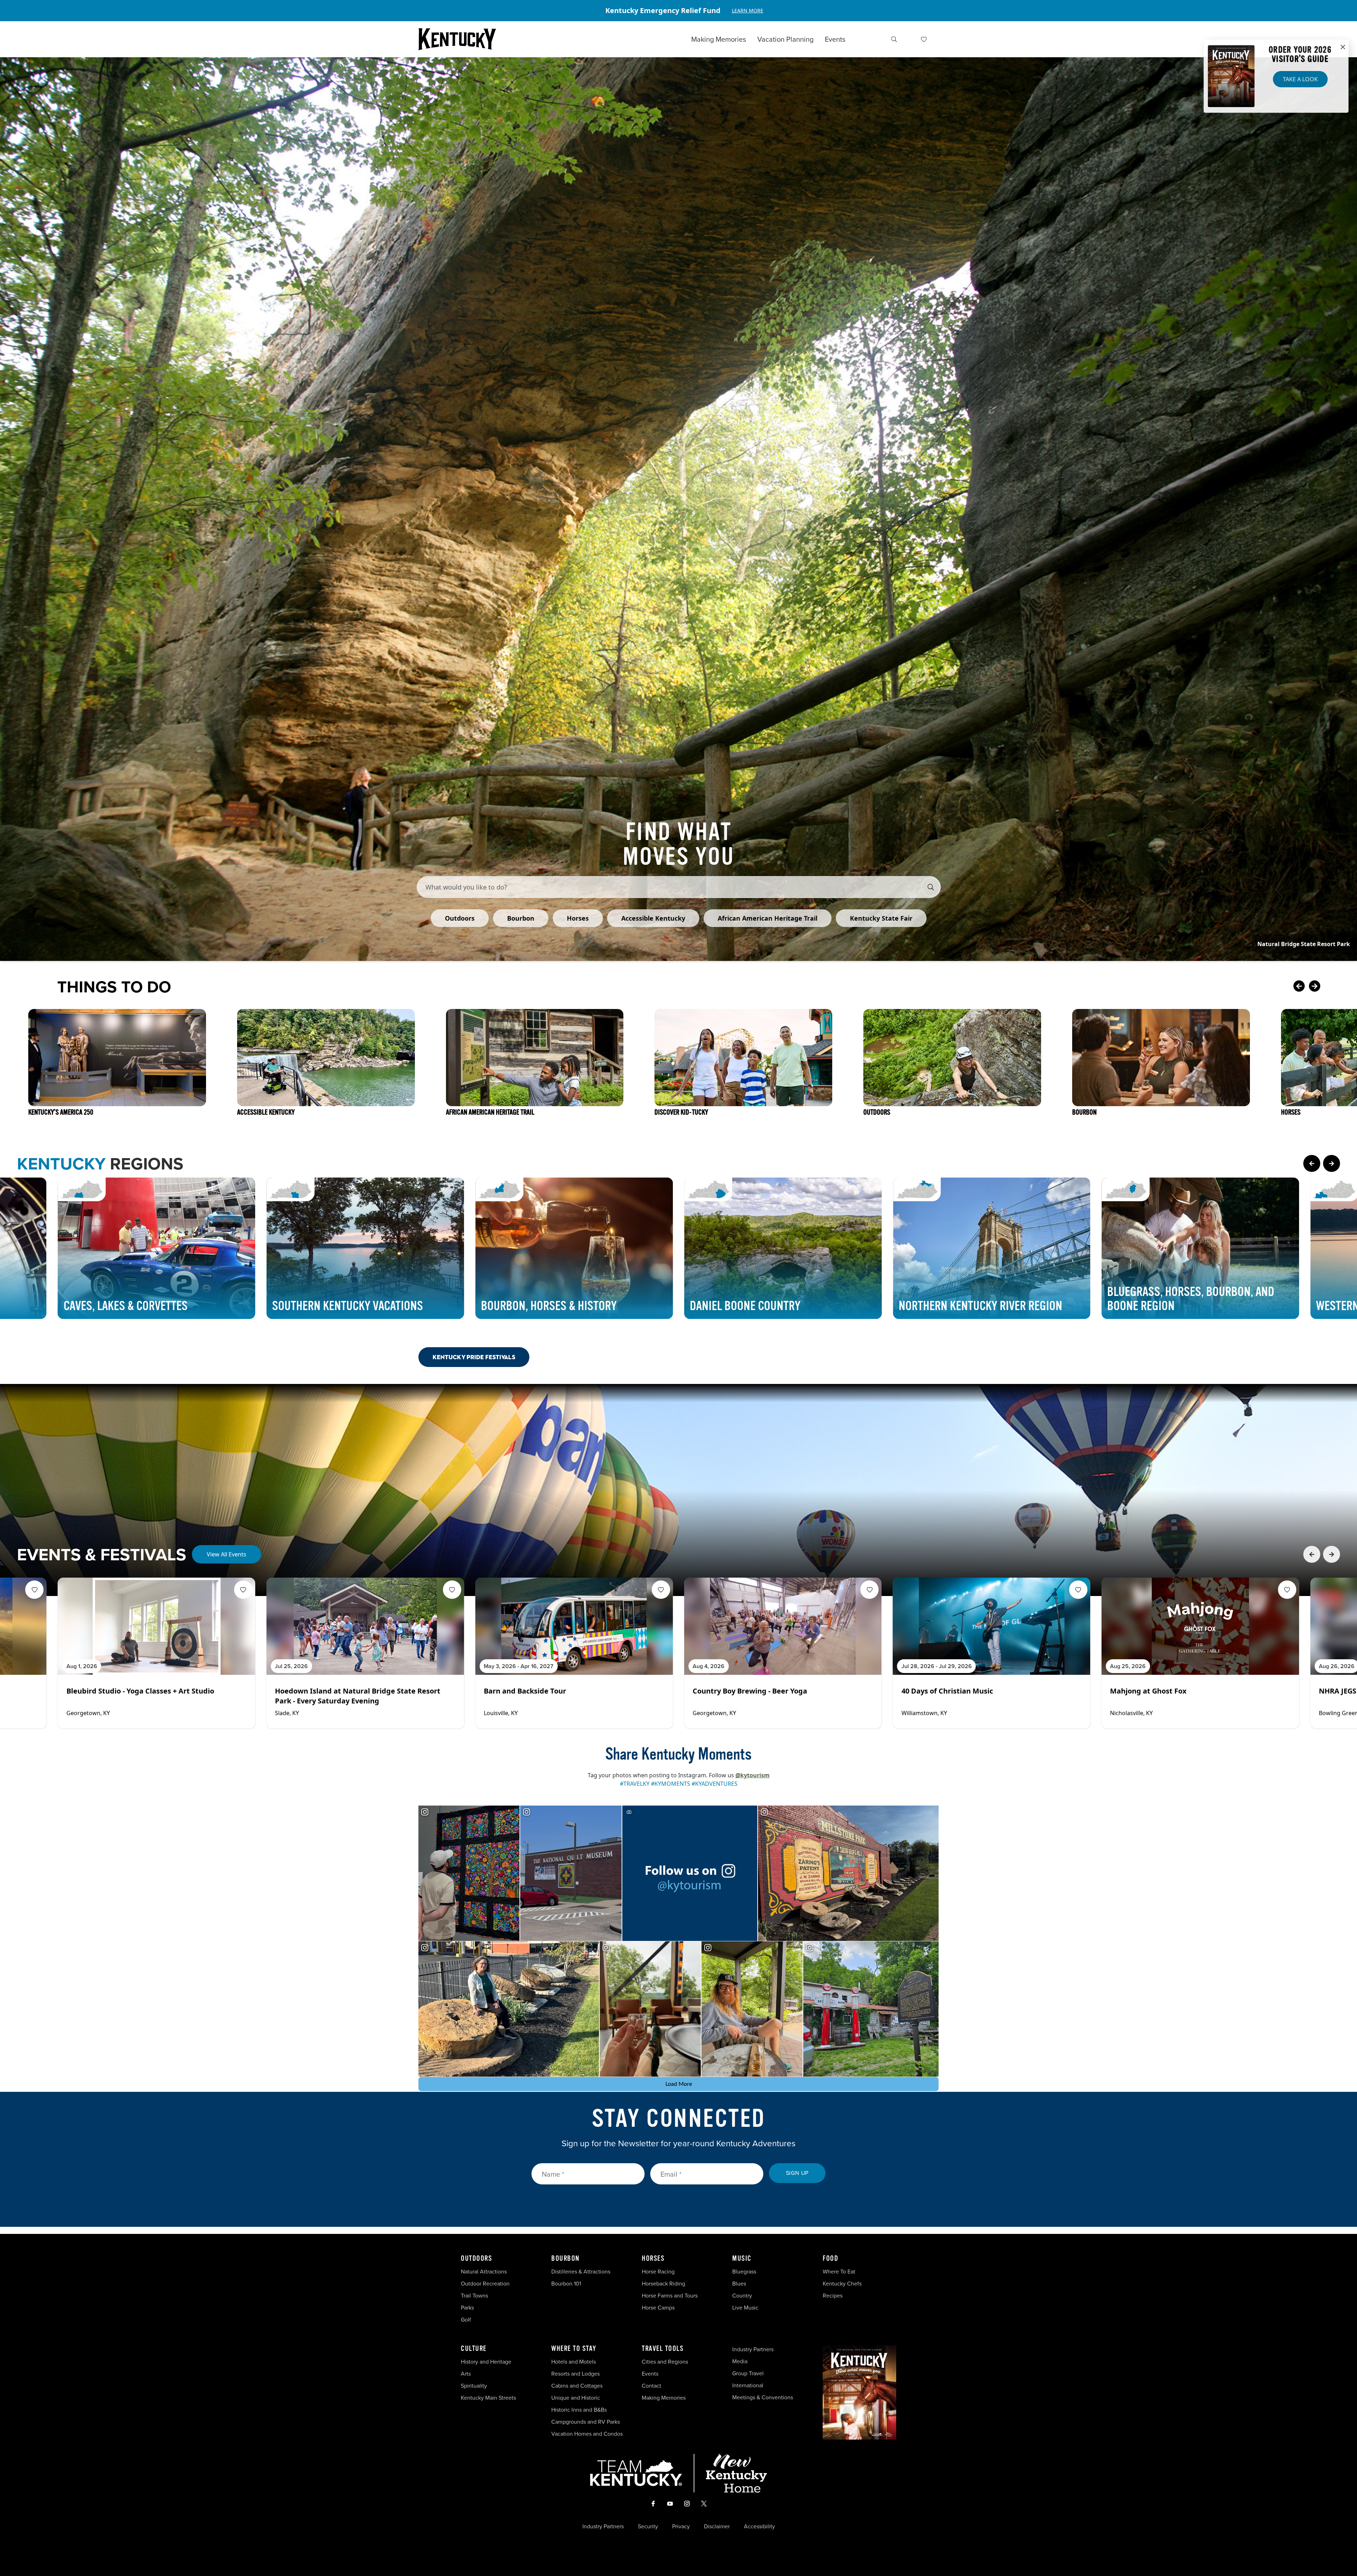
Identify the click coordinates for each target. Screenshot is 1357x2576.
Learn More (748, 10)
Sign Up (797, 2173)
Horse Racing (658, 2272)
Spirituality (475, 2386)
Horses (653, 2259)
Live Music (745, 2308)
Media (740, 2361)
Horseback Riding (663, 2284)
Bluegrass (744, 2272)
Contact (651, 2386)
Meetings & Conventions (763, 2397)
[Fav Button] (35, 1590)
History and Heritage (487, 2362)
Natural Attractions (484, 2272)
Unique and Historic (576, 2398)
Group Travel (748, 2373)
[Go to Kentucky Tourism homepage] (457, 39)
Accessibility (759, 2527)
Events (835, 39)
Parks (467, 2308)
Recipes (833, 2296)
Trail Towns (474, 2296)
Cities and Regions (665, 2362)
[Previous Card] (1299, 987)
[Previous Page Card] (1312, 1163)
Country (742, 2296)
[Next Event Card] (1332, 1554)
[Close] (1343, 47)
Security (648, 2527)
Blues (739, 2284)
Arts (466, 2374)
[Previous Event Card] (1312, 1554)
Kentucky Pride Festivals (474, 1357)
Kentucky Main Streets (488, 2398)
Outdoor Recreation (485, 2284)
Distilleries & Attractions (581, 2272)
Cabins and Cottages (577, 2386)
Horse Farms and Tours (670, 2296)
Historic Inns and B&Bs (579, 2410)
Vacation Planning (785, 39)
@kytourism (753, 1775)
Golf (466, 2320)
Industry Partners (753, 2349)
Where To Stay (574, 2349)
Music (742, 2259)
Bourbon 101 (566, 2284)
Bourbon (565, 2259)
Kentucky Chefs (842, 2284)
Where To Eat (839, 2272)
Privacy (681, 2527)
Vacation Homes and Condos (587, 2434)
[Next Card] (1329, 987)
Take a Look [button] (1300, 79)
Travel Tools (663, 2349)
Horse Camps (658, 2308)
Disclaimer (717, 2527)
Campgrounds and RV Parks (586, 2422)
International (748, 2385)
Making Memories (719, 39)
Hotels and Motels (574, 2362)
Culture (474, 2349)
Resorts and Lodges (575, 2374)
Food (830, 2259)
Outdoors (476, 2259)
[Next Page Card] (1332, 1163)
